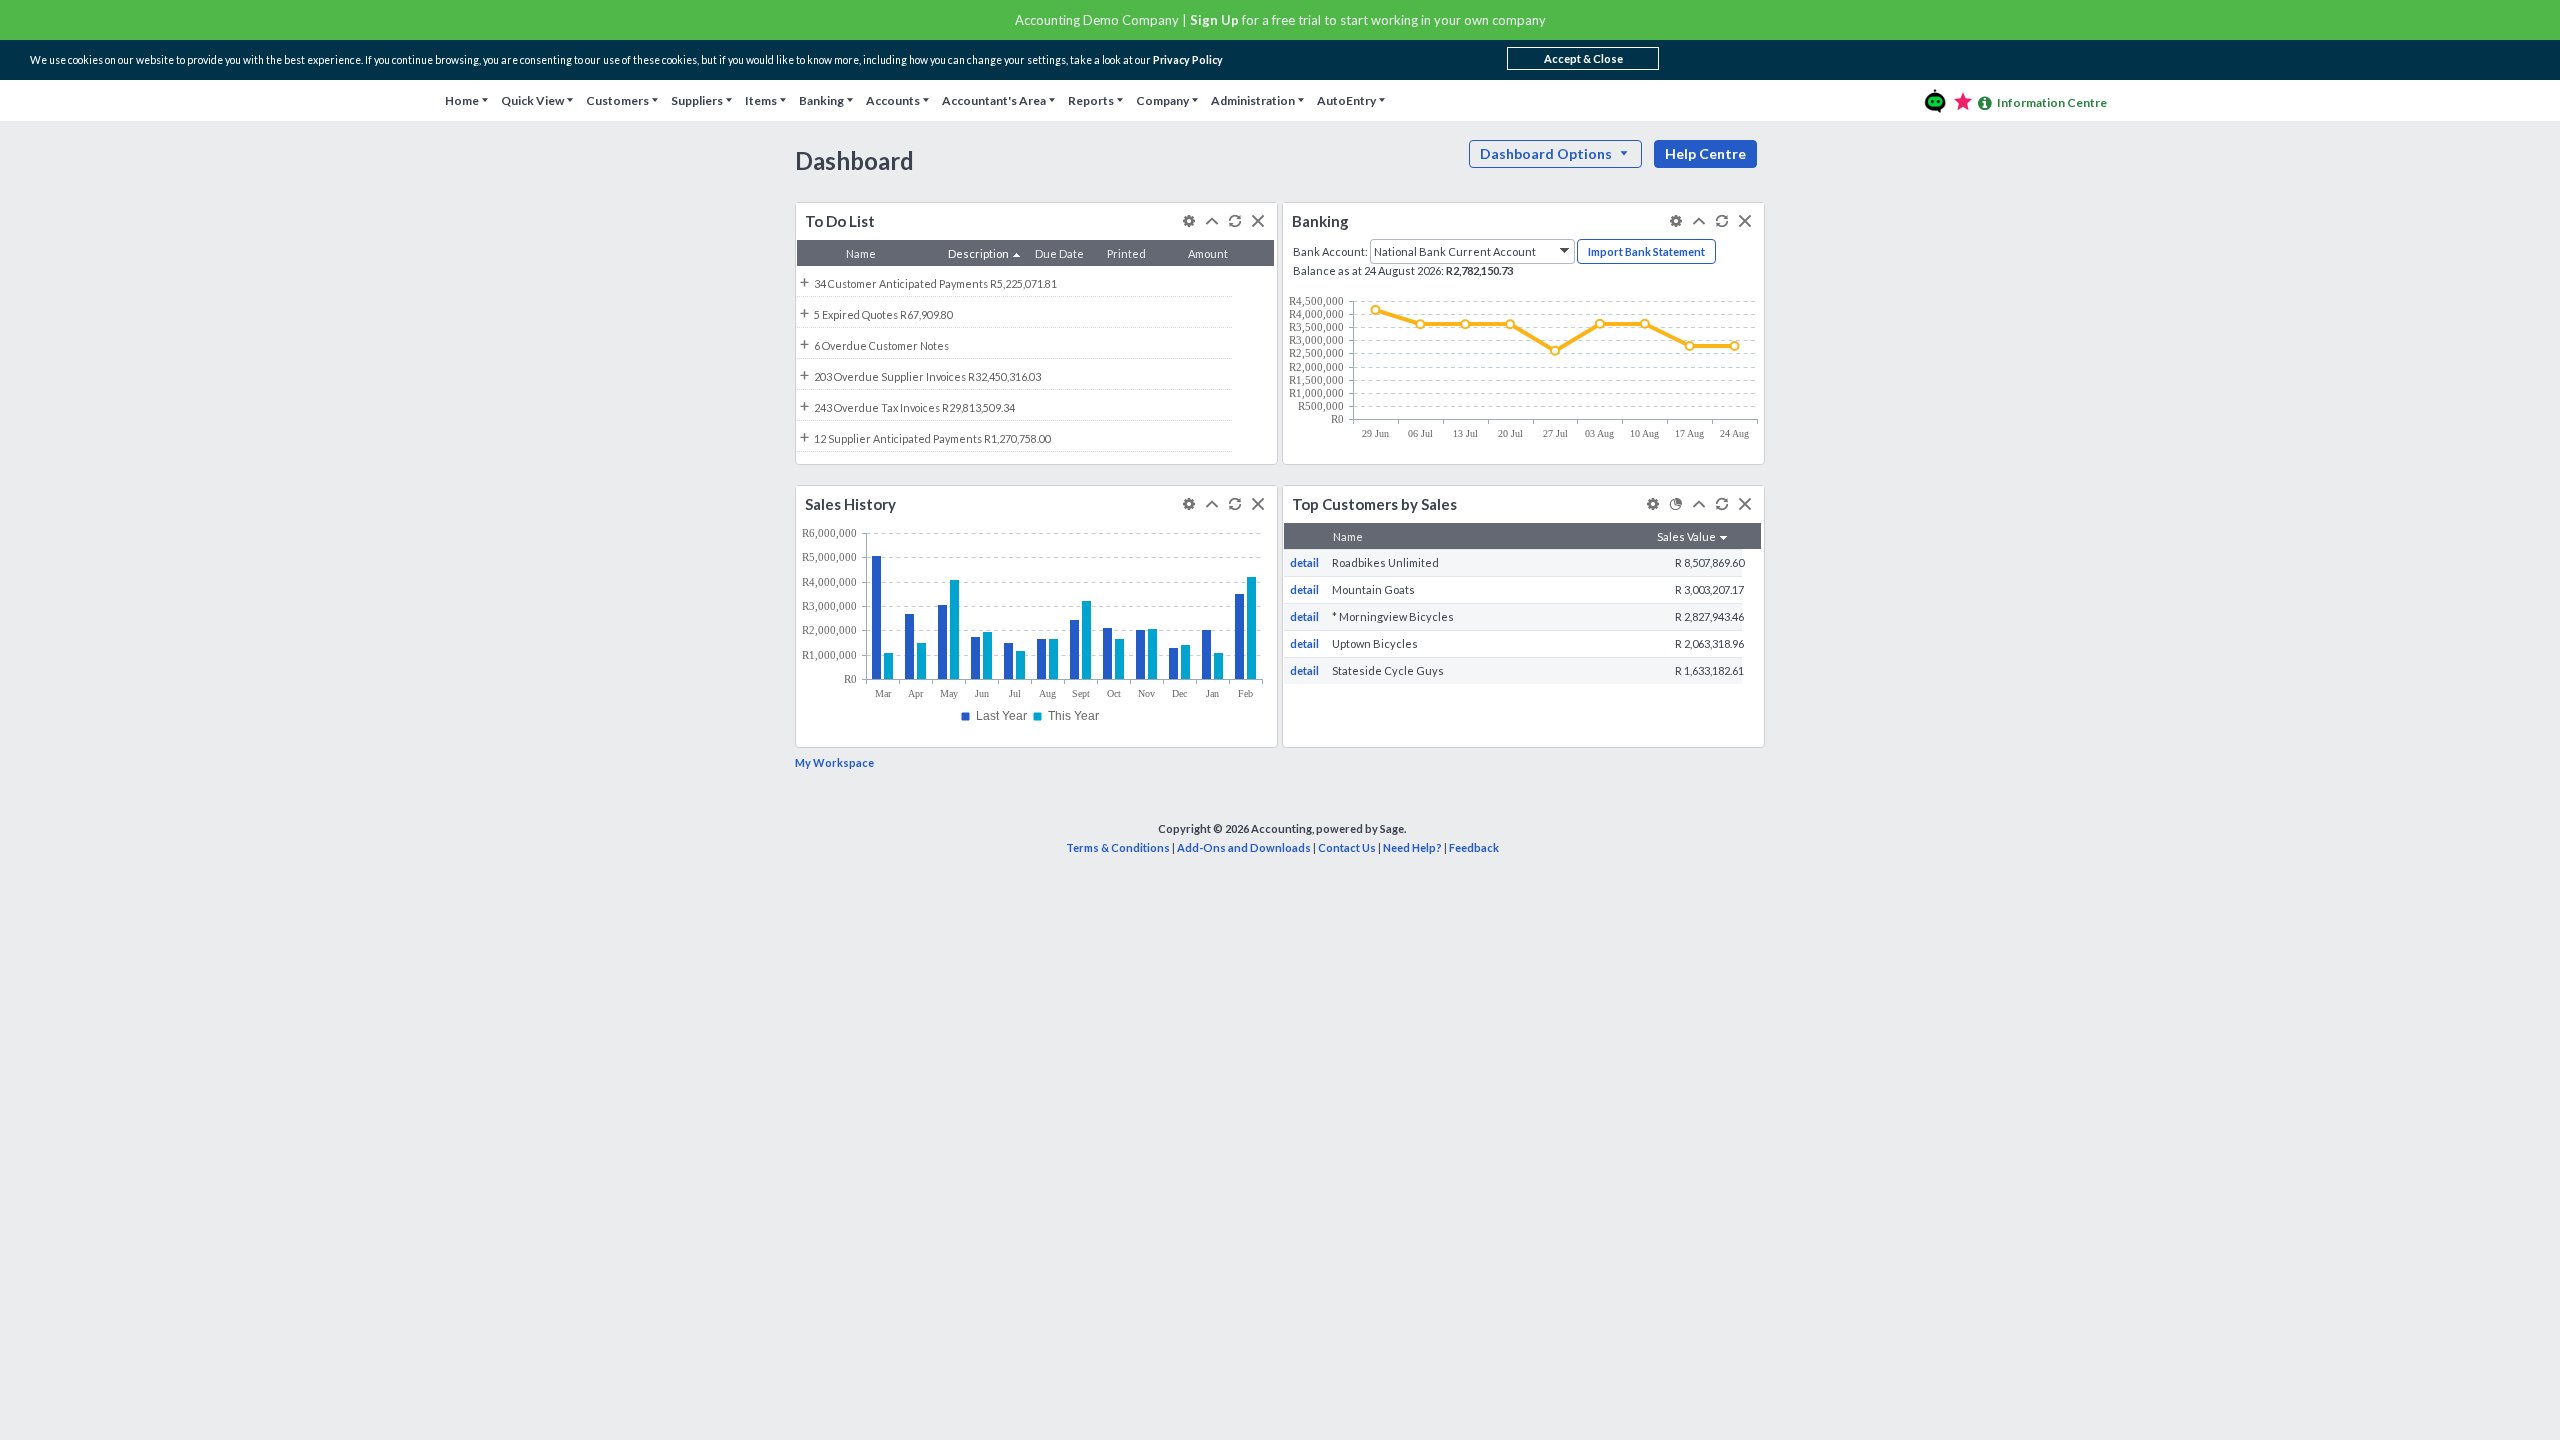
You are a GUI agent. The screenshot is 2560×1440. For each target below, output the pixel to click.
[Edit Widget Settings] (1188, 221)
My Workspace (834, 762)
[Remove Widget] (1257, 221)
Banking (1320, 221)
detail (1304, 562)
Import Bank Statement (1646, 251)
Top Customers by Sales (1374, 504)
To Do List (840, 221)
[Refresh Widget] (1234, 221)
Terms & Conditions (1118, 847)
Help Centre (1705, 153)
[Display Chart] (1675, 504)
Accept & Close (1583, 58)
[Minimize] (1211, 221)
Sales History (850, 504)
